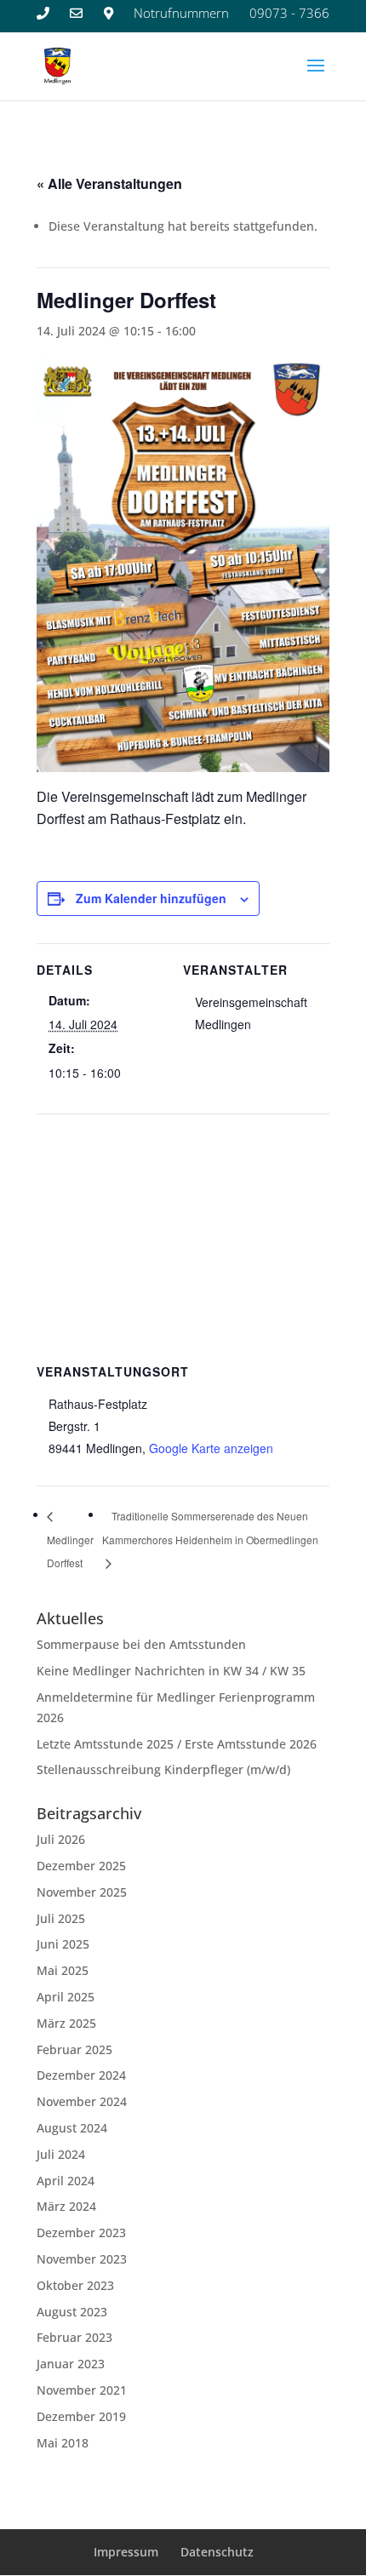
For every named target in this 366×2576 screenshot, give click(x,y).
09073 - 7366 (289, 13)
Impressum (126, 2552)
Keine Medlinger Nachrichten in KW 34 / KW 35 (171, 1671)
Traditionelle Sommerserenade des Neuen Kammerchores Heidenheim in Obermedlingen (210, 1528)
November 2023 (82, 2259)
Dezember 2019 (81, 2416)
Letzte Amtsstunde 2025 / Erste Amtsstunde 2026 (177, 1744)
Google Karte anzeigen (211, 1448)
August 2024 (72, 2128)
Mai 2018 (63, 2443)
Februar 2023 (74, 2337)
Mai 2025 (63, 1970)
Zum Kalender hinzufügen (151, 898)
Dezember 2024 (81, 2075)
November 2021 (82, 2390)
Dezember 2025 (81, 1866)
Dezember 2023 (81, 2233)
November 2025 (82, 1892)
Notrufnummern (181, 13)
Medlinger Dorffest (70, 1551)
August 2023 (72, 2312)
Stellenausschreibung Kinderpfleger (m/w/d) (163, 1769)
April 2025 (66, 1997)
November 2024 (82, 2101)
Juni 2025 (63, 1944)
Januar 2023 (71, 2364)
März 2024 (66, 2206)
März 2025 (66, 2023)
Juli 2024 (61, 2154)
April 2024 (66, 2181)
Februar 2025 (74, 2049)
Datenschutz (217, 2552)
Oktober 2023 (75, 2285)
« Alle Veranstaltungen (109, 183)
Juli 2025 (61, 1918)
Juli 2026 (61, 1839)
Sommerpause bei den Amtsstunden (141, 1644)
